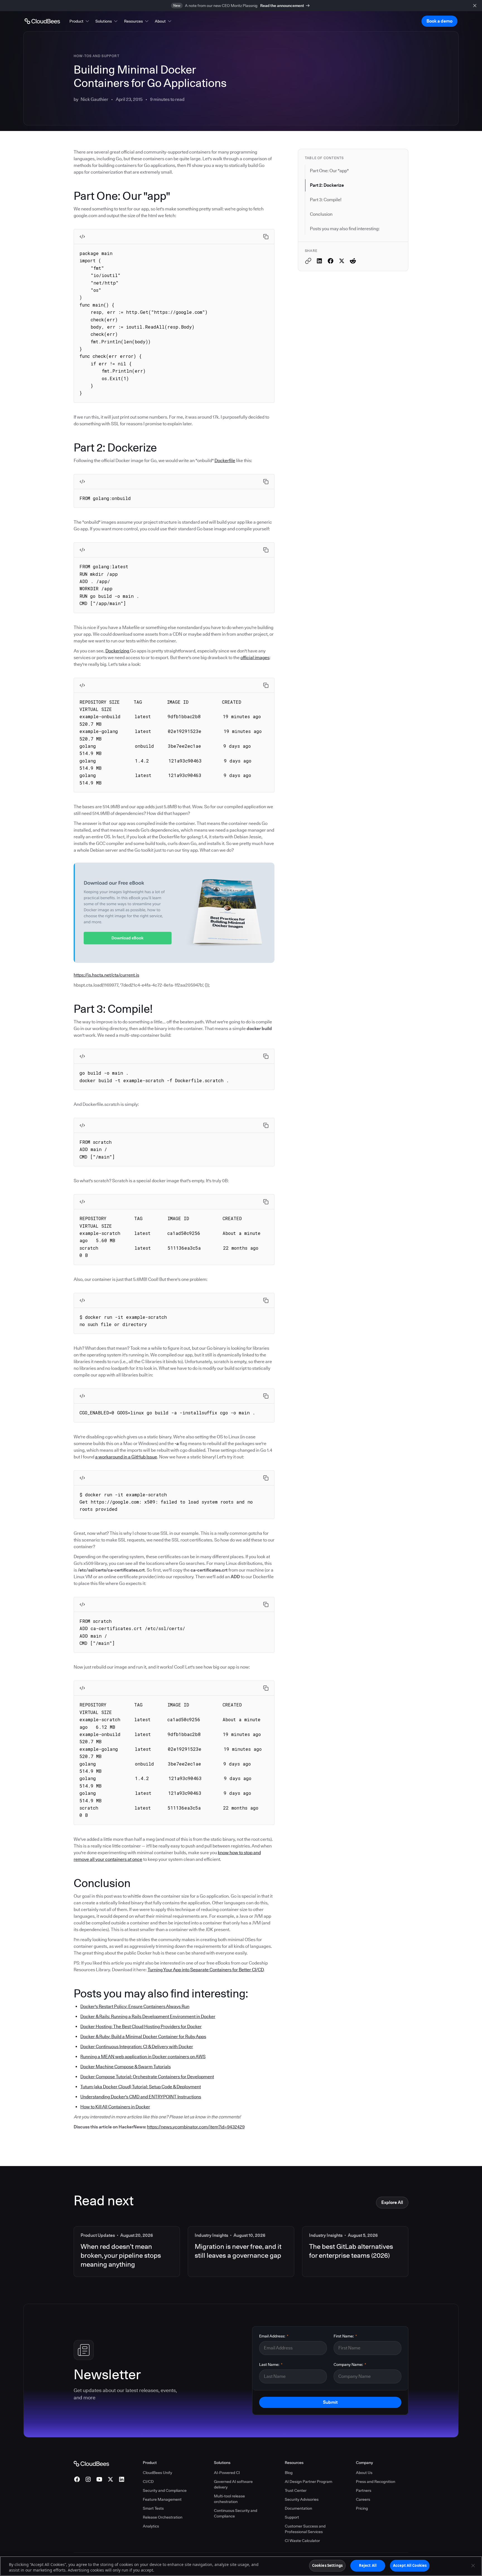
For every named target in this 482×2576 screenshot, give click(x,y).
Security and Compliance (165, 2490)
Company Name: (350, 2364)
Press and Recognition (376, 2482)
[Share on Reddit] (353, 261)
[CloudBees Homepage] (91, 2463)
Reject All (368, 2565)
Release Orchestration (163, 2517)
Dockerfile (225, 461)
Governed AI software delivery (233, 2484)
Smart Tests (153, 2508)
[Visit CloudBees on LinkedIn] (122, 2479)
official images (255, 658)
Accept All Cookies (410, 2565)
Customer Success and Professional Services (305, 2529)
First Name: (345, 2336)
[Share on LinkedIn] (319, 261)
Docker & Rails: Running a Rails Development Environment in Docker (148, 2017)
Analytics (151, 2526)
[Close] (473, 2565)
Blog (289, 2473)
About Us (364, 2473)
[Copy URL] (308, 261)
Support (292, 2517)
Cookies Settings (327, 2565)
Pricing (362, 2508)
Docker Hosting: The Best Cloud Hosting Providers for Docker (141, 2027)
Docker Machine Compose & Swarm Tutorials (126, 2067)
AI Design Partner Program (309, 2482)
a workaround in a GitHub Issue (126, 1457)
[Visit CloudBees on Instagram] (88, 2479)
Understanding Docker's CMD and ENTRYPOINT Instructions (141, 2097)
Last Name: (271, 2364)
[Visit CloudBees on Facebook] (77, 2479)
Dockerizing (118, 651)
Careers (363, 2499)
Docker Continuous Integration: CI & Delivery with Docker (137, 2047)
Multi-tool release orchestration (229, 2499)
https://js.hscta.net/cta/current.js (106, 975)
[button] (80, 21)
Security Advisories (302, 2499)
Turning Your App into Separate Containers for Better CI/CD (206, 1970)
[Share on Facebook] (331, 261)
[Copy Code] (266, 237)
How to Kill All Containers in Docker (115, 2107)
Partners (364, 2490)
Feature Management (162, 2499)
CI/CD (148, 2482)
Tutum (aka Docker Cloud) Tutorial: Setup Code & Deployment (141, 2087)
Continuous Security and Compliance (236, 2513)
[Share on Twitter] (342, 261)
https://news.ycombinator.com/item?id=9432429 (196, 2127)
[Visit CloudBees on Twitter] (110, 2479)
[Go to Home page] (42, 21)
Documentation (298, 2508)
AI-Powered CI (227, 2473)
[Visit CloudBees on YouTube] (99, 2479)
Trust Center (296, 2490)
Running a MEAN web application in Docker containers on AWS (143, 2057)
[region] (241, 2566)
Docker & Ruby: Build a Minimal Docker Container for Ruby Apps (143, 2037)
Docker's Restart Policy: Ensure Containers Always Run (135, 2006)
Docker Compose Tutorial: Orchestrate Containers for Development (147, 2077)
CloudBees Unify (157, 2473)
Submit (330, 2402)
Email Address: (274, 2336)
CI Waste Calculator (302, 2541)
